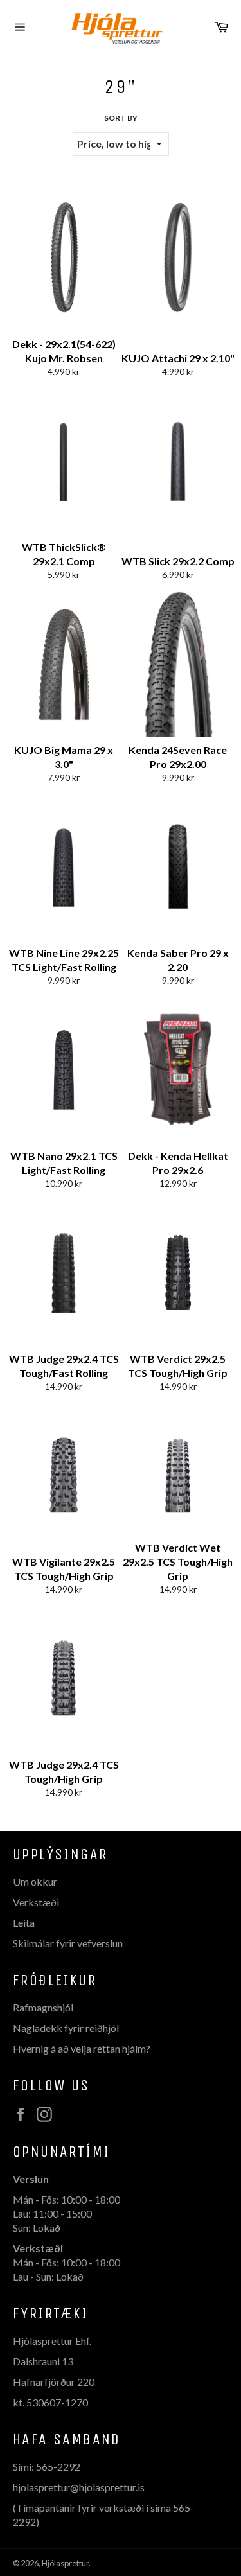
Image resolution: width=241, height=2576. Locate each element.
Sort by (121, 118)
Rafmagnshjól (43, 2007)
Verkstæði (36, 1902)
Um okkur (35, 1881)
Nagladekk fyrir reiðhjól (66, 2028)
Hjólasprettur (65, 2563)
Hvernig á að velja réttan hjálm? (82, 2048)
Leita (24, 1923)
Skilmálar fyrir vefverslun (68, 1943)
